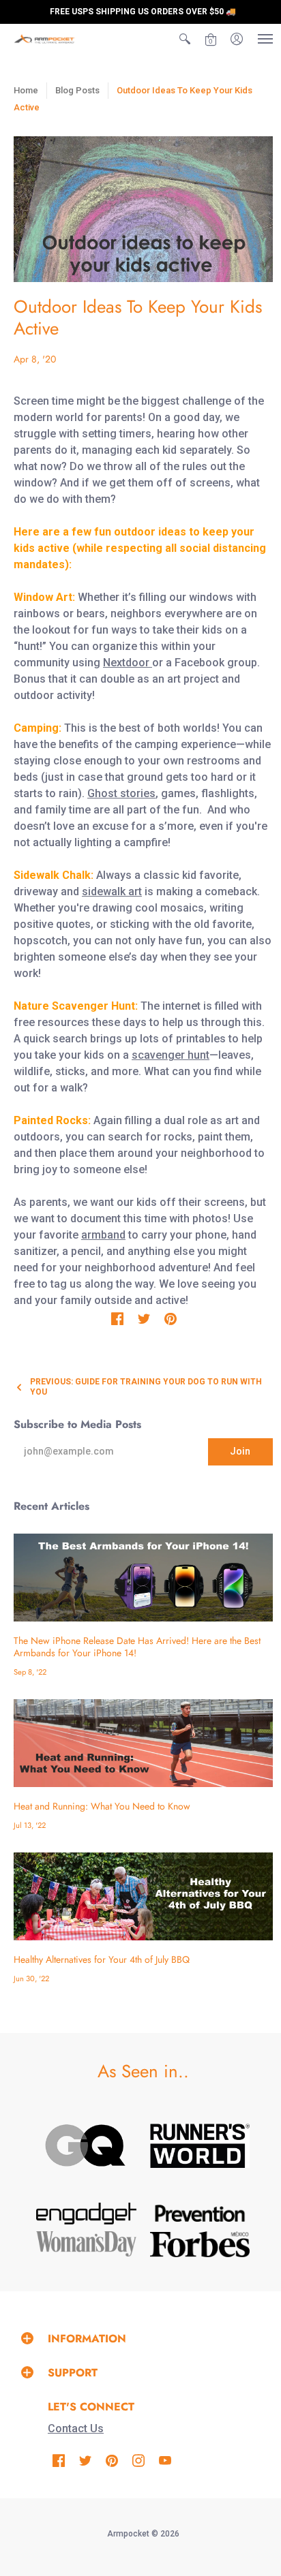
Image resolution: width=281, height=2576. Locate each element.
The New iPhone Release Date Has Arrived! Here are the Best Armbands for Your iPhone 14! (137, 1647)
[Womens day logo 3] (86, 2244)
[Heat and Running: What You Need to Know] (143, 1743)
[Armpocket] (44, 39)
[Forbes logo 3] (200, 2244)
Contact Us (76, 2428)
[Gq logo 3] (86, 2145)
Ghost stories (121, 793)
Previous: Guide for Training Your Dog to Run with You (146, 1387)
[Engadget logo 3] (86, 2214)
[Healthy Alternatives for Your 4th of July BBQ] (143, 1896)
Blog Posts (77, 90)
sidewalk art (112, 891)
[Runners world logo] (200, 2146)
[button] (185, 39)
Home (26, 90)
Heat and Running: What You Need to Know (102, 1806)
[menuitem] (185, 39)
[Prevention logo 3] (200, 2213)
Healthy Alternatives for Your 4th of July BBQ (102, 1959)
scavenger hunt (171, 1055)
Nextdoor (128, 663)
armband (103, 1235)
